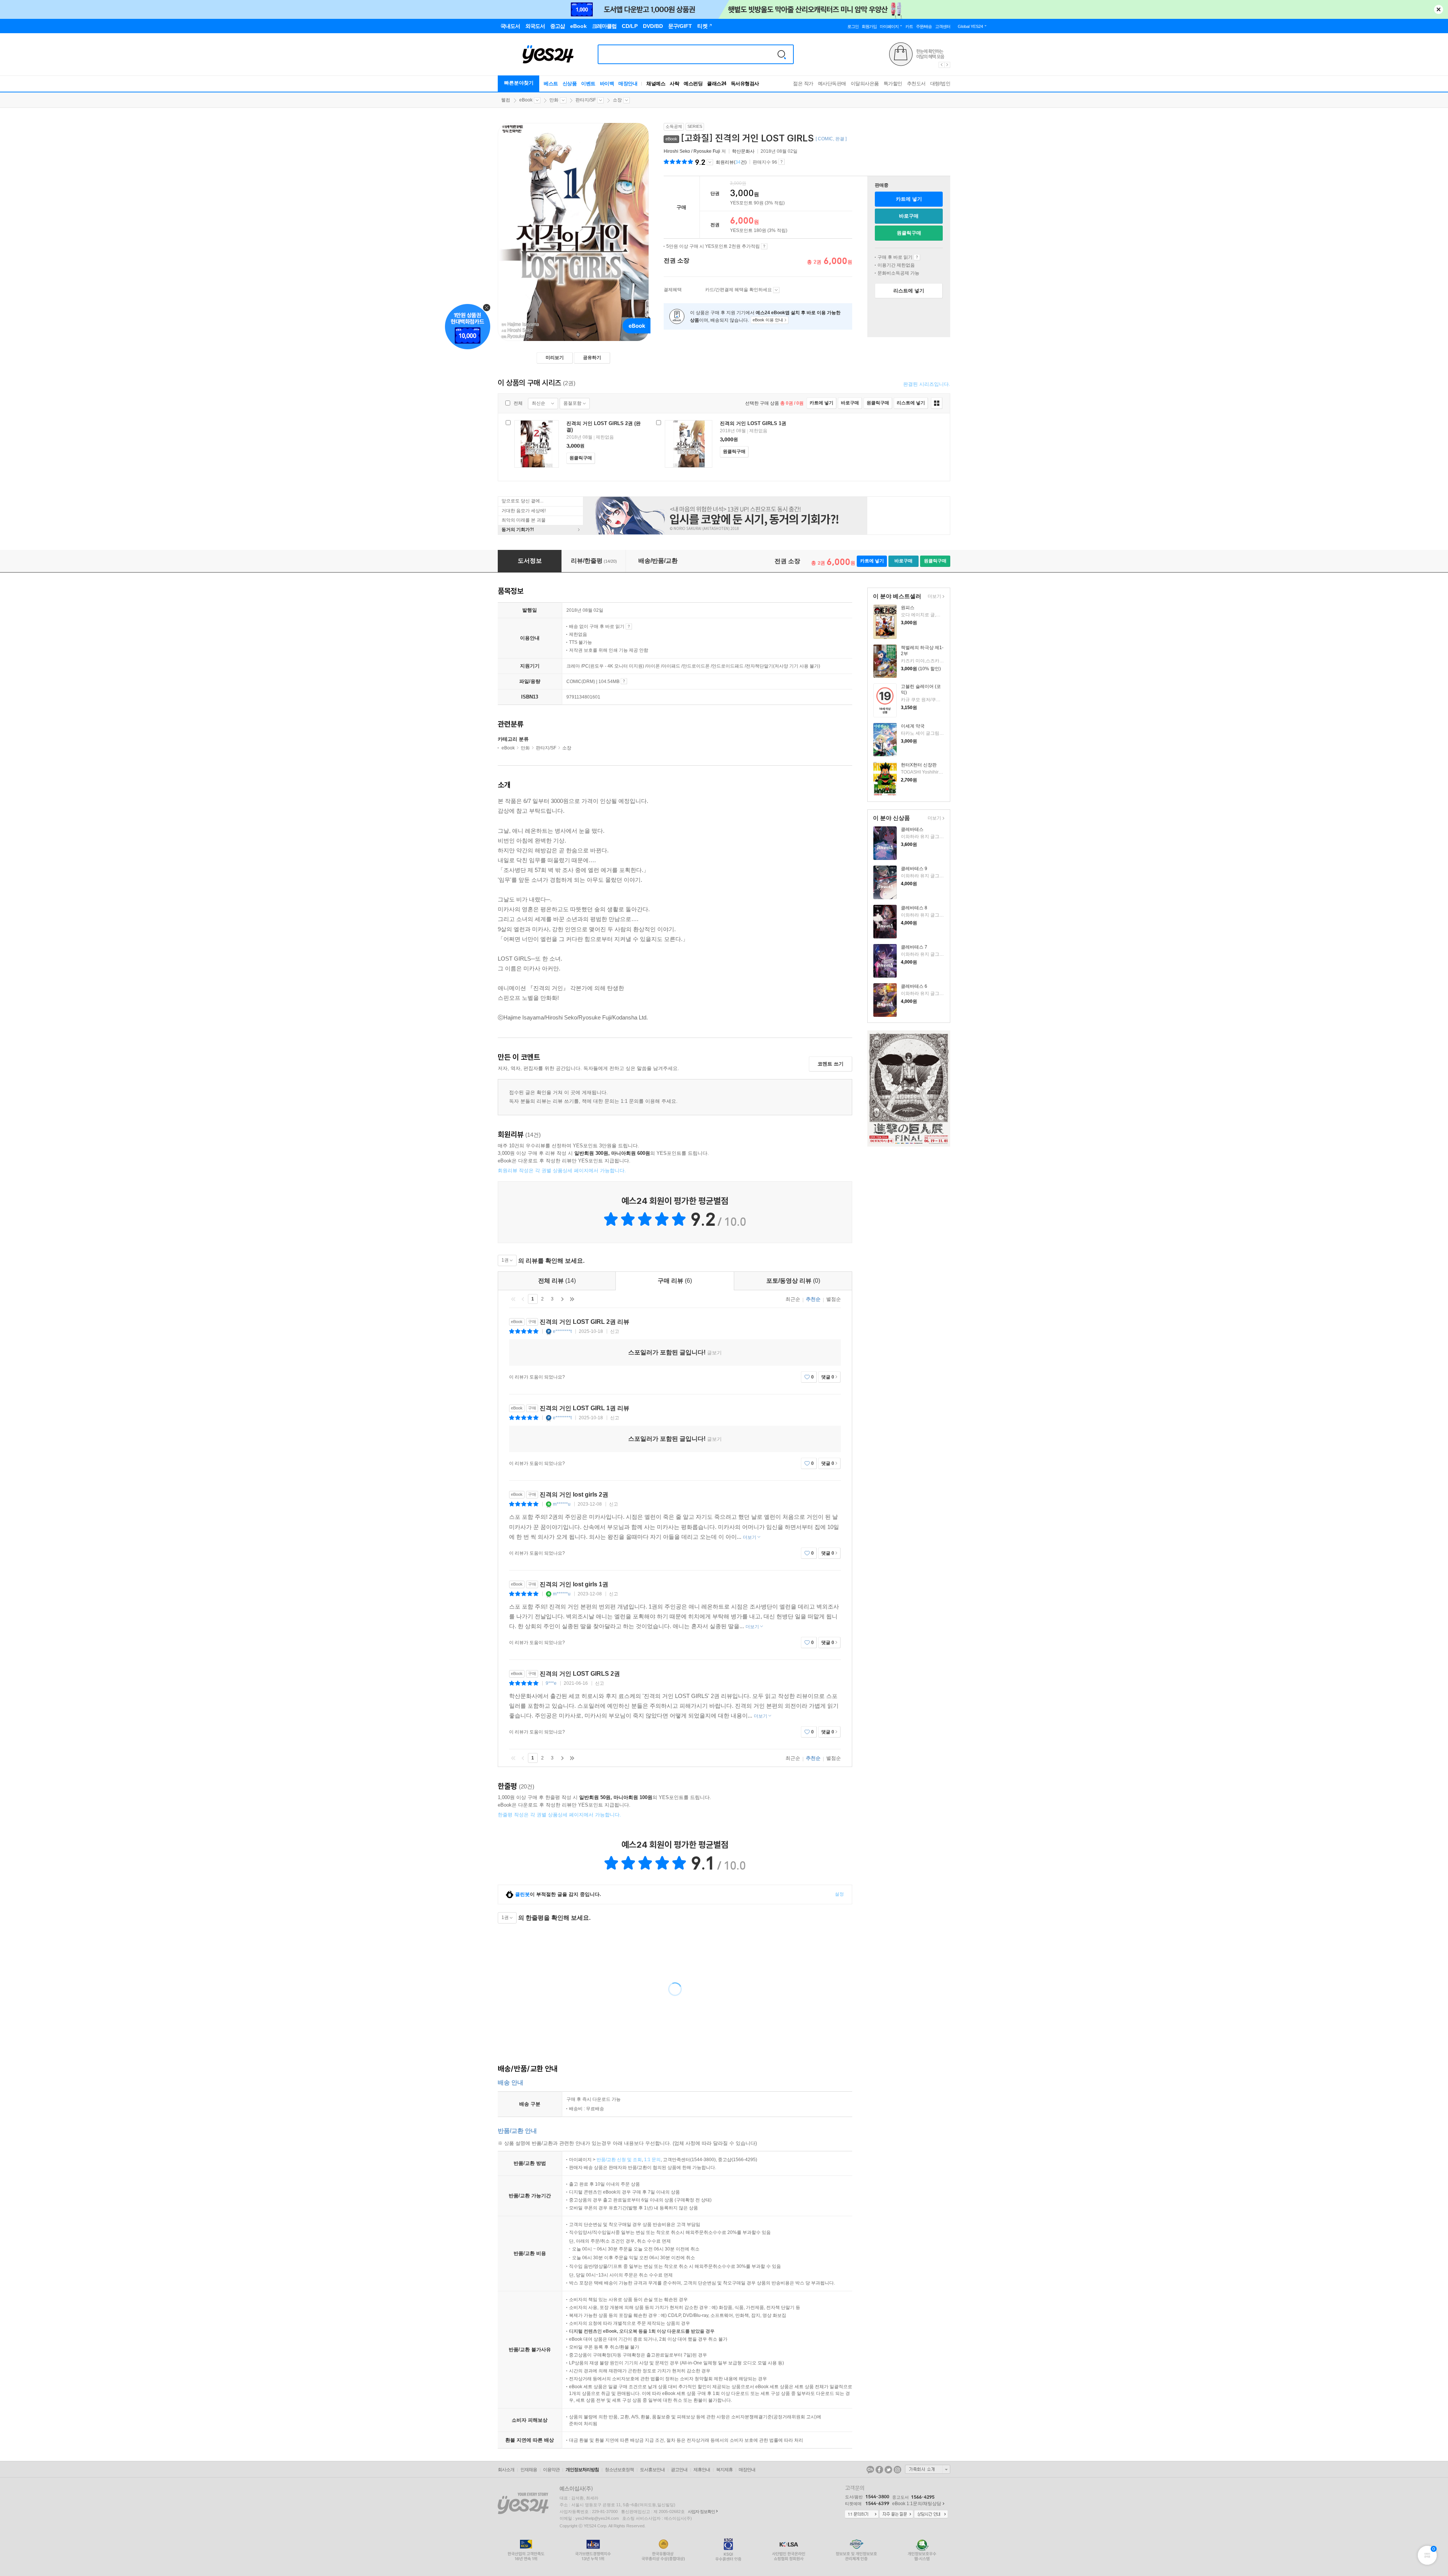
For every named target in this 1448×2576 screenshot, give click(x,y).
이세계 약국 (913, 726)
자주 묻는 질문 (896, 2515)
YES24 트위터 (888, 2470)
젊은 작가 (803, 84)
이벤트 (588, 84)
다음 (562, 1299)
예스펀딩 (693, 84)
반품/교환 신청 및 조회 (619, 2160)
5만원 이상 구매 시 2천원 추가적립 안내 (764, 246)
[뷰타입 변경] (936, 403)
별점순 (834, 1299)
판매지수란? (782, 162)
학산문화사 (743, 151)
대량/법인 (940, 84)
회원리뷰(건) (731, 162)
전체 (518, 403)
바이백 (607, 84)
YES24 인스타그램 (897, 2470)
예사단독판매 (832, 84)
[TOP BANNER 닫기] (1439, 9)
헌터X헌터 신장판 (919, 765)
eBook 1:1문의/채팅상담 (917, 2504)
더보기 (933, 597)
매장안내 (628, 84)
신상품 (570, 84)
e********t (562, 1331)
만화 (554, 100)
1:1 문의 (652, 2160)
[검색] (782, 54)
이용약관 (551, 2470)
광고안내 (679, 2470)
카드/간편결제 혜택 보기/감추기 (776, 290)
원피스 (908, 608)
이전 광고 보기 (941, 65)
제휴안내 (702, 2470)
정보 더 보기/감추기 (710, 162)
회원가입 (869, 26)
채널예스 (656, 84)
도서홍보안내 (652, 2470)
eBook (526, 100)
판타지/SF (586, 100)
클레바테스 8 (914, 908)
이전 (523, 1299)
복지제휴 (724, 2470)
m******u (562, 1504)
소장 (617, 100)
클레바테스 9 (914, 869)
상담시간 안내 (931, 2515)
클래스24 (717, 84)
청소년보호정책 (619, 2470)
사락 (674, 84)
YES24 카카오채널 (870, 2470)
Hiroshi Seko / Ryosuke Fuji (692, 151)
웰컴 (506, 100)
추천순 (813, 1299)
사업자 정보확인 (701, 2512)
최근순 (793, 1299)
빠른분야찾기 (519, 83)
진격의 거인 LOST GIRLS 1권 (753, 423)
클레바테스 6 (914, 986)
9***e (551, 1683)
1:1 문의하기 (862, 2515)
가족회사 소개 (928, 2469)
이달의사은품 (865, 84)
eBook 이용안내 (917, 257)
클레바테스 (912, 829)
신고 (615, 1331)
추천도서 (916, 84)
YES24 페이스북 (879, 2470)
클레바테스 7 (914, 947)
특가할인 (893, 84)
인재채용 (529, 2470)
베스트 (551, 84)
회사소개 (506, 2470)
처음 (513, 1299)
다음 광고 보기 (948, 65)
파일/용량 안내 (624, 681)
